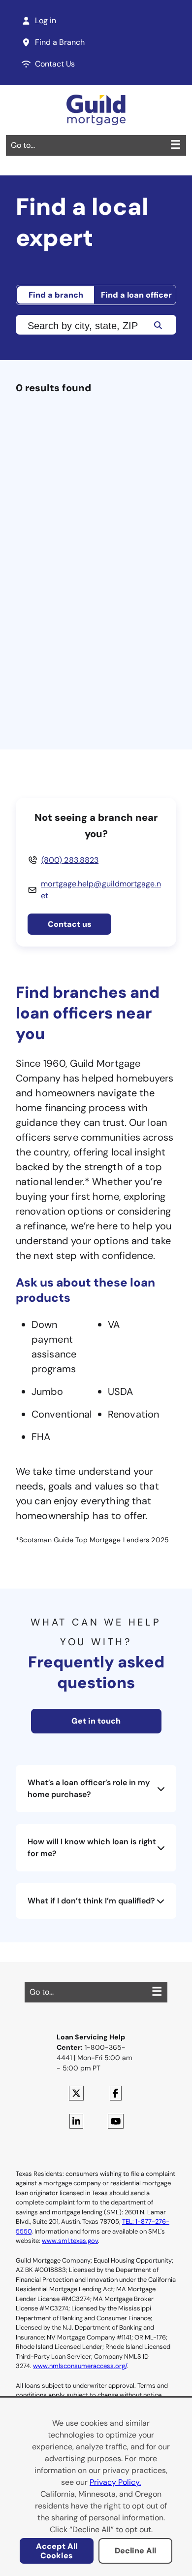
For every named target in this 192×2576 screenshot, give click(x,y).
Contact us (70, 924)
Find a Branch (60, 42)
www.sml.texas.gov (70, 2241)
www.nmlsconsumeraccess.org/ (80, 2366)
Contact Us (55, 64)
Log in (46, 20)
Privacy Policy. (115, 2482)
